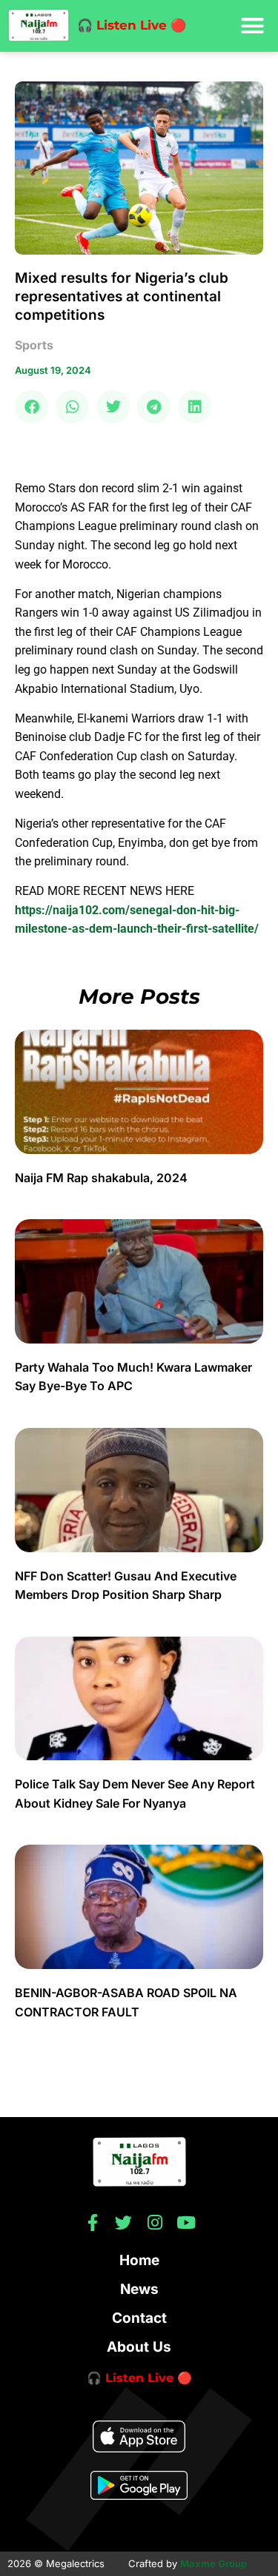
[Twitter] (123, 2223)
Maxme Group (214, 2563)
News (139, 2289)
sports (34, 345)
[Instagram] (155, 2223)
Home (139, 2260)
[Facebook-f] (92, 2223)
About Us (139, 2347)
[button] (253, 26)
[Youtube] (186, 2223)
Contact (139, 2318)
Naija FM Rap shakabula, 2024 (103, 1178)
